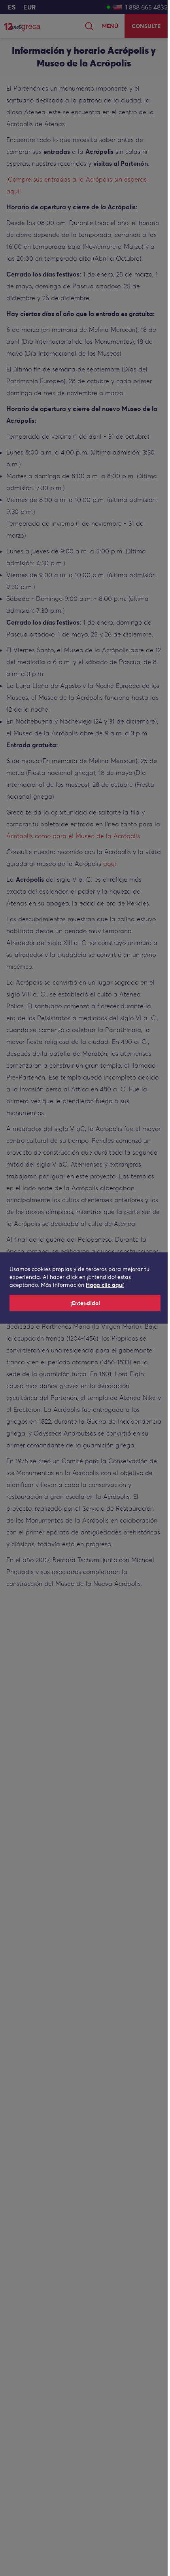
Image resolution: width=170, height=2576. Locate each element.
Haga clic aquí (105, 1285)
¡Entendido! (85, 1303)
